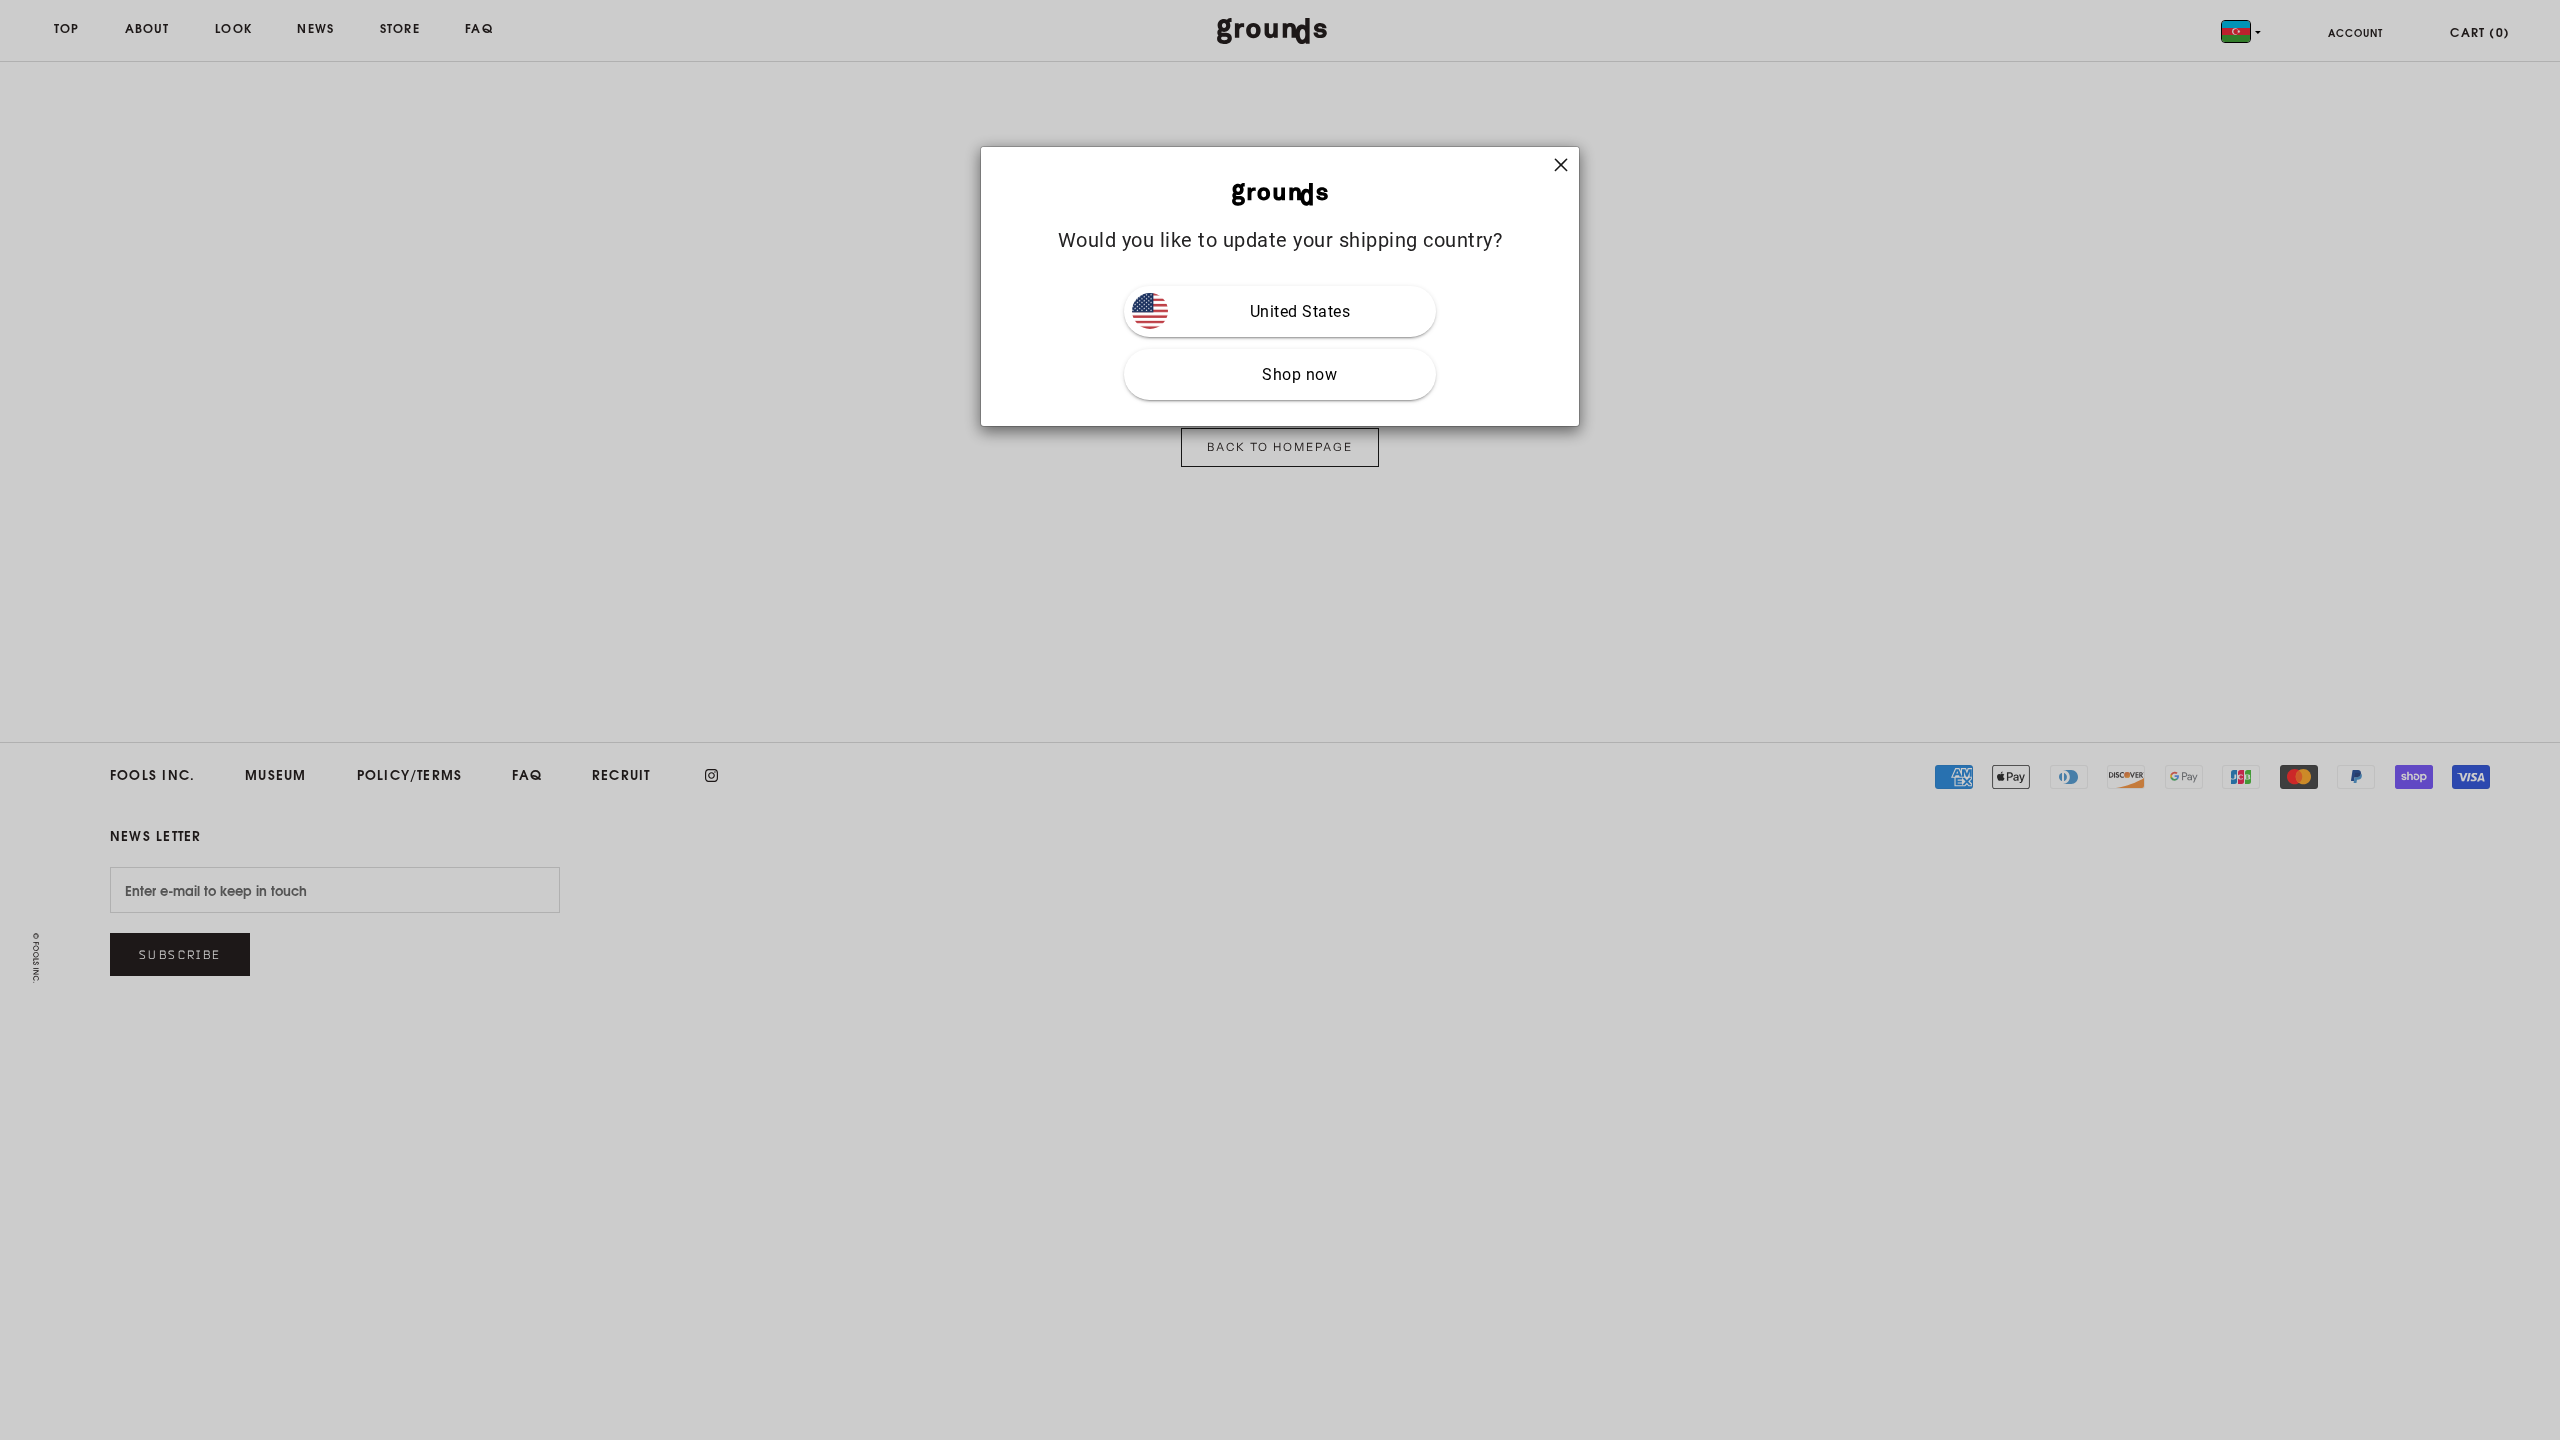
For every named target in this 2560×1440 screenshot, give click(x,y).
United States (1300, 311)
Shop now (1299, 374)
